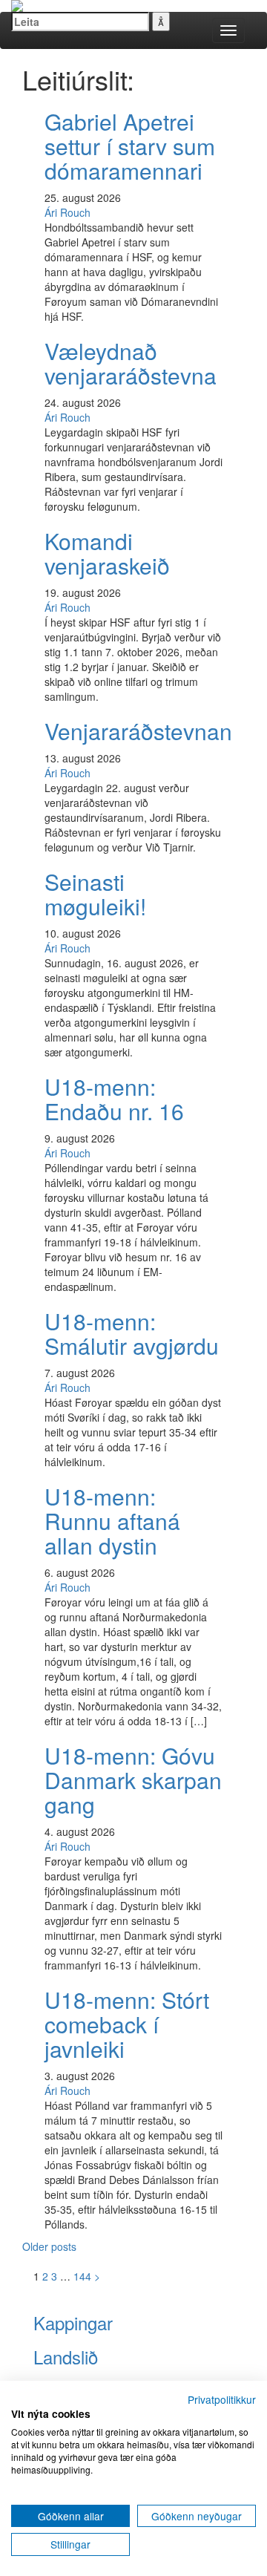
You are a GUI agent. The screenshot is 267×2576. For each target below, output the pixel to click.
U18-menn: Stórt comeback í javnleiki (127, 2024)
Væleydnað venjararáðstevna (131, 363)
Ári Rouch (67, 212)
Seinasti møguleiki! (95, 894)
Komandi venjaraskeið (107, 553)
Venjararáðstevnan (138, 731)
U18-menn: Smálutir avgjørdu (132, 1333)
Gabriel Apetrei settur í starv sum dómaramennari (130, 146)
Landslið (66, 2357)
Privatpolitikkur (222, 2399)
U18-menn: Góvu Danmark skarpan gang (133, 1780)
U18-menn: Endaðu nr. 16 (114, 1099)
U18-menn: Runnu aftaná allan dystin (112, 1521)
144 (82, 2276)
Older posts (49, 2246)
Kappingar (73, 2322)
